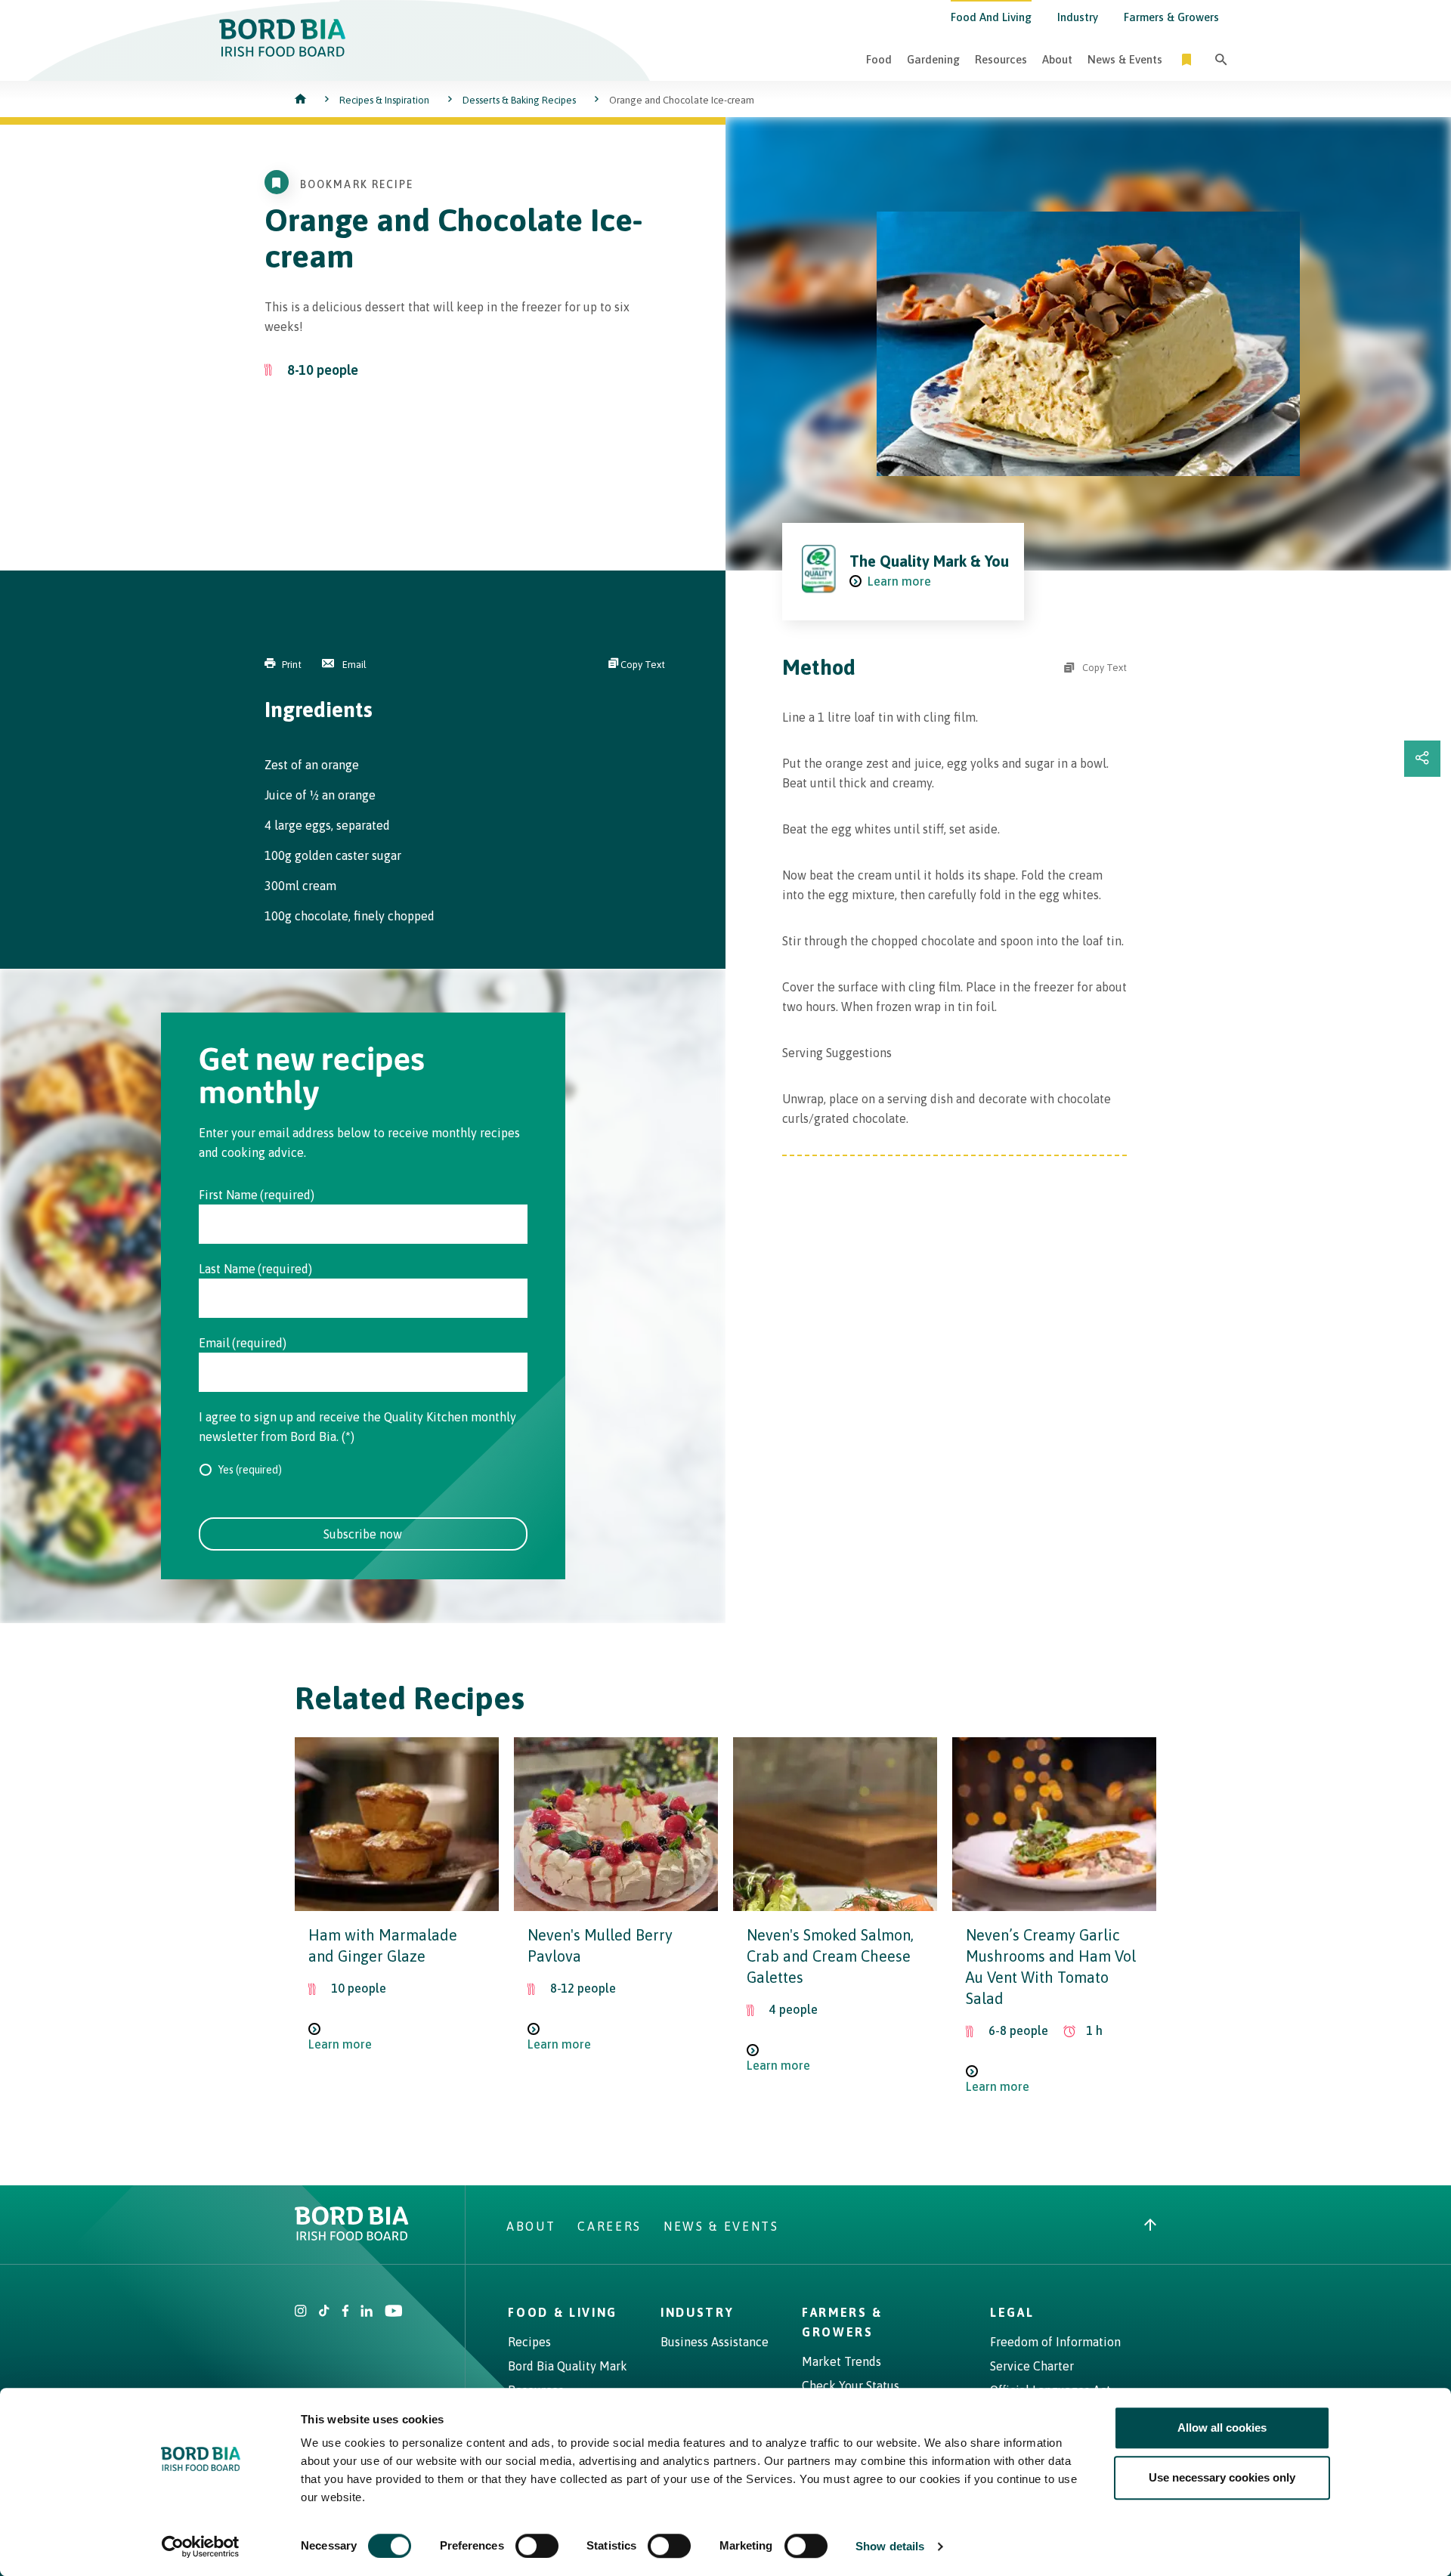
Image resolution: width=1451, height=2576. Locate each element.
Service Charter (1032, 2366)
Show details (890, 2546)
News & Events (1125, 59)
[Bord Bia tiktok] (324, 2312)
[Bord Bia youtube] (393, 2312)
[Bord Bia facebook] (345, 2312)
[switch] (537, 2546)
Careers (609, 2226)
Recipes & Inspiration (384, 100)
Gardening (933, 59)
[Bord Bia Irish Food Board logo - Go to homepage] (352, 2236)
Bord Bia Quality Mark (568, 2366)
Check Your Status (851, 2386)
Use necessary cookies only (1222, 2477)
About (1057, 59)
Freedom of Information (1055, 2342)
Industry (1078, 17)
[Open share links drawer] (1422, 759)
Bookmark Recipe (357, 184)
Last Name (227, 1269)
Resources (1001, 59)
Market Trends (842, 2361)
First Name (228, 1195)
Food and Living (991, 17)
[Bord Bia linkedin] (367, 2312)
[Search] (1221, 59)
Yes (226, 1470)
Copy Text (642, 665)
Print (292, 665)
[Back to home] (302, 100)
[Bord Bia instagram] (301, 2312)
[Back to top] (1150, 2226)
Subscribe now (363, 1534)
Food (879, 59)
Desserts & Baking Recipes (519, 100)
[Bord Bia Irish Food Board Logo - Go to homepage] (283, 52)
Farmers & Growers (1171, 17)
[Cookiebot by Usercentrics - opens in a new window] (201, 2547)
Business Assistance (715, 2342)
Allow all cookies (1222, 2428)
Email (353, 665)
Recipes (529, 2342)
